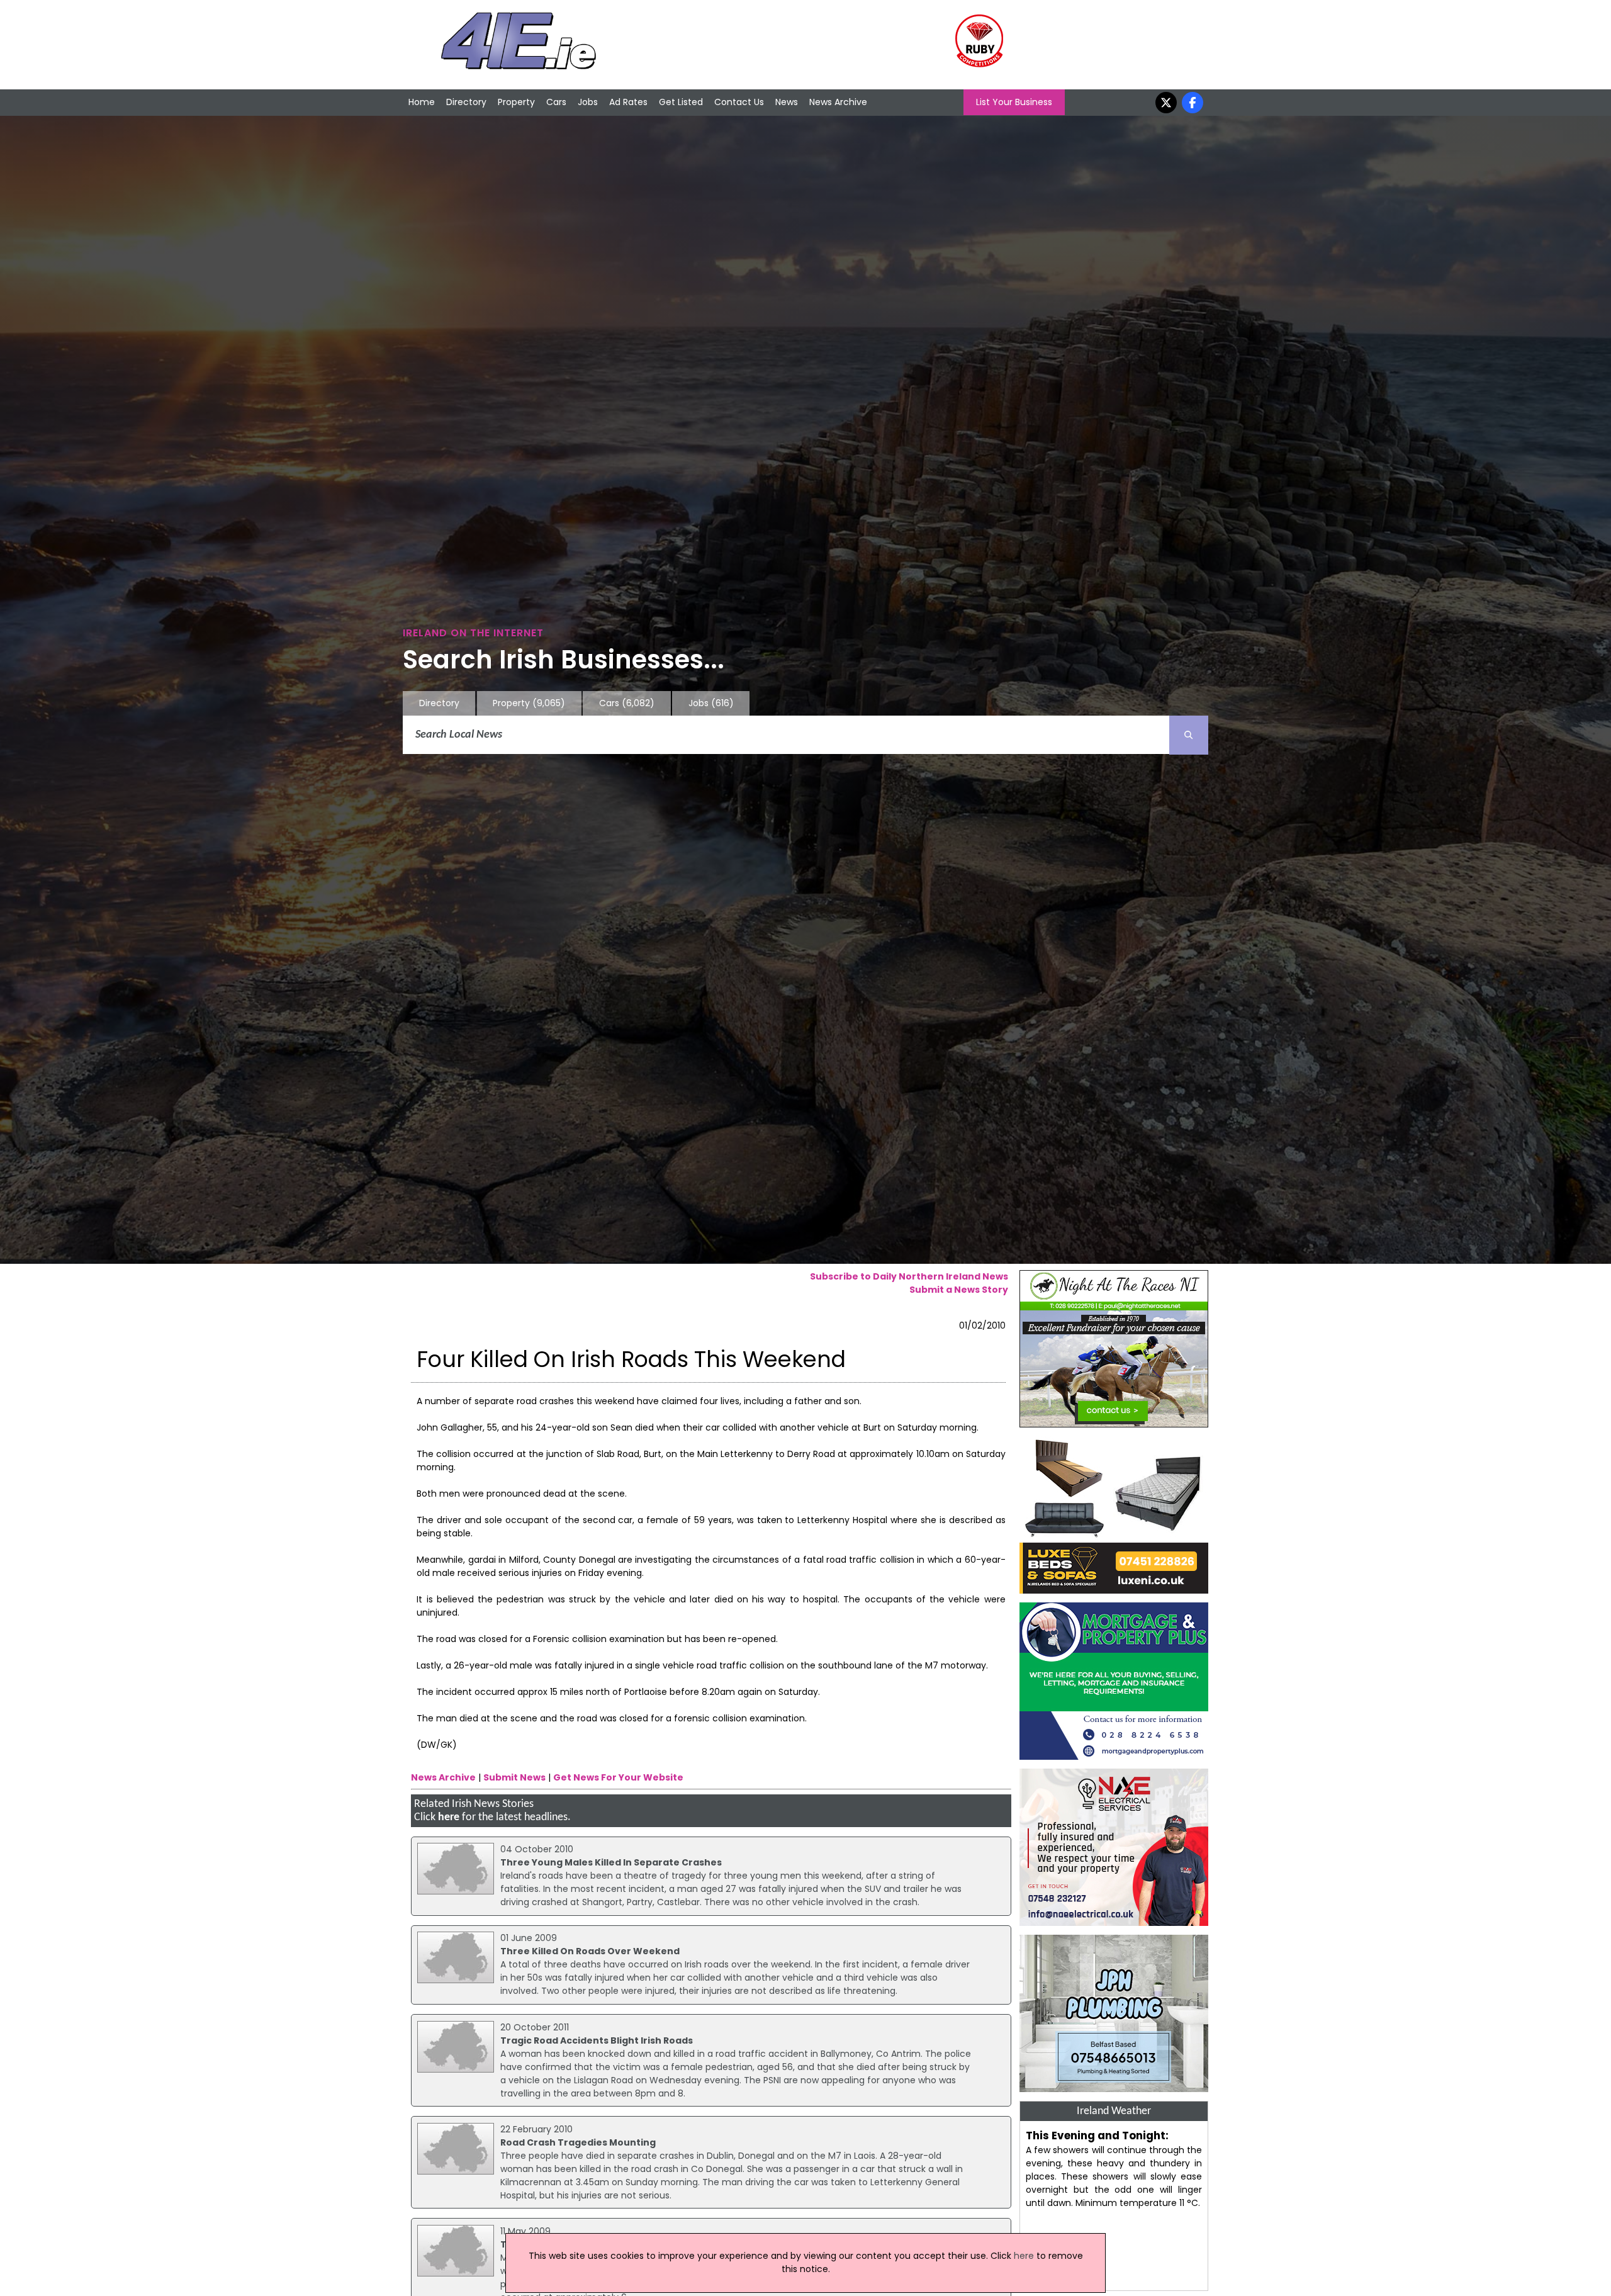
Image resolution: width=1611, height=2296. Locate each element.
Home (422, 102)
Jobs (588, 102)
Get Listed (681, 102)
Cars (556, 102)
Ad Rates (628, 102)
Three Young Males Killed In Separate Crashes (611, 1862)
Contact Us (739, 102)
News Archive (838, 102)
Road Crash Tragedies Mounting (578, 2142)
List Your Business (1014, 102)
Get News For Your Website (618, 1777)
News (787, 102)
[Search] (1189, 735)
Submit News (514, 1777)
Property (516, 102)
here (449, 1817)
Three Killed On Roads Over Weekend (590, 1951)
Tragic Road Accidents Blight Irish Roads (597, 2040)
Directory (466, 102)
